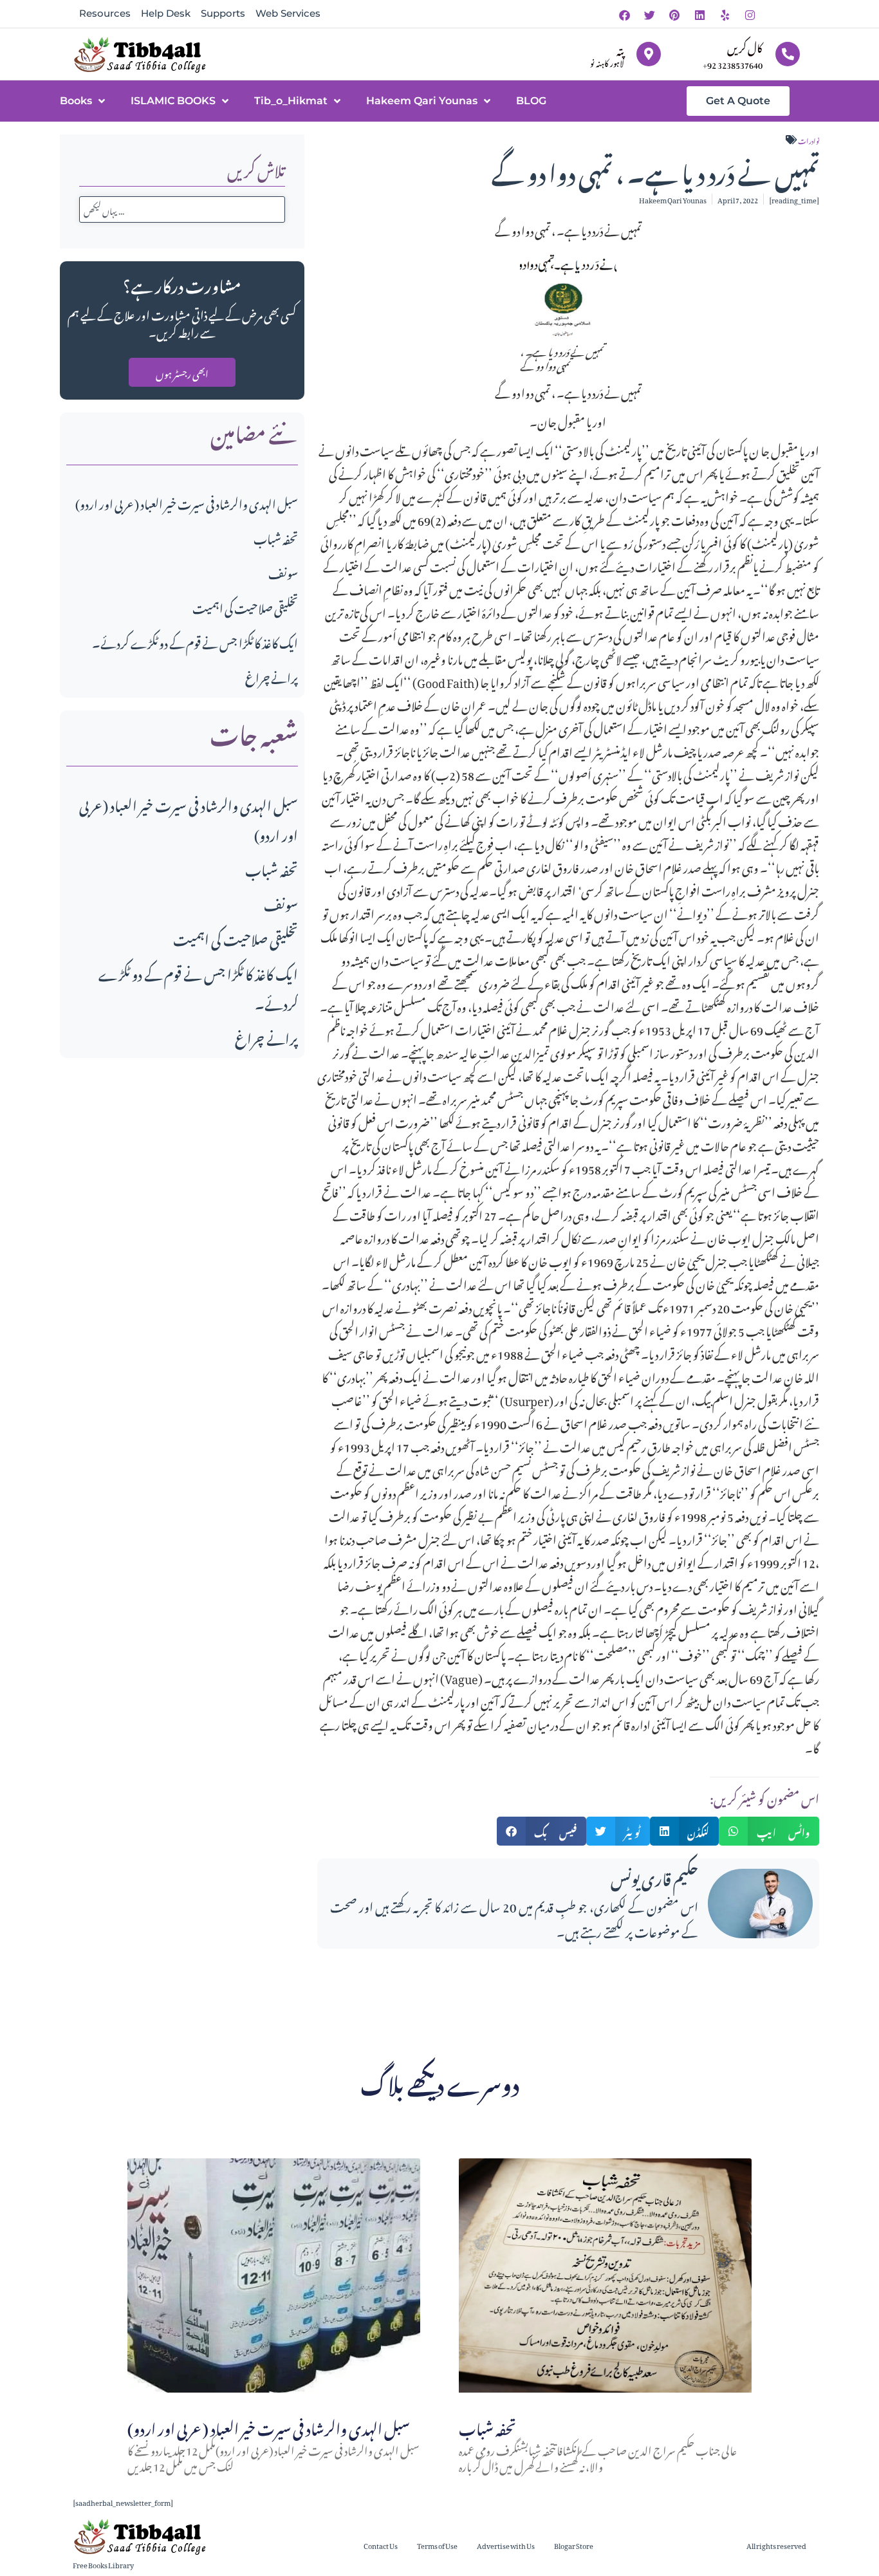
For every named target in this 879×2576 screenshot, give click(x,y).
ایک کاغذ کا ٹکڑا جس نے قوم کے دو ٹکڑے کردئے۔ (195, 641)
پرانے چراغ (272, 676)
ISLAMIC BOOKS (173, 101)
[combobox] (182, 209)
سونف (283, 572)
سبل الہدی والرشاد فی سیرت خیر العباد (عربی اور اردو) (187, 502)
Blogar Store (574, 2545)
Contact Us (381, 2545)
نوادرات (809, 140)
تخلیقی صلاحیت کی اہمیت (245, 607)
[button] (542, 1831)
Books (76, 101)
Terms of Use (437, 2545)
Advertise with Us (506, 2545)
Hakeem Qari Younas (422, 101)
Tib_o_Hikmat (291, 101)
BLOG (531, 101)
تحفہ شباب (276, 537)
